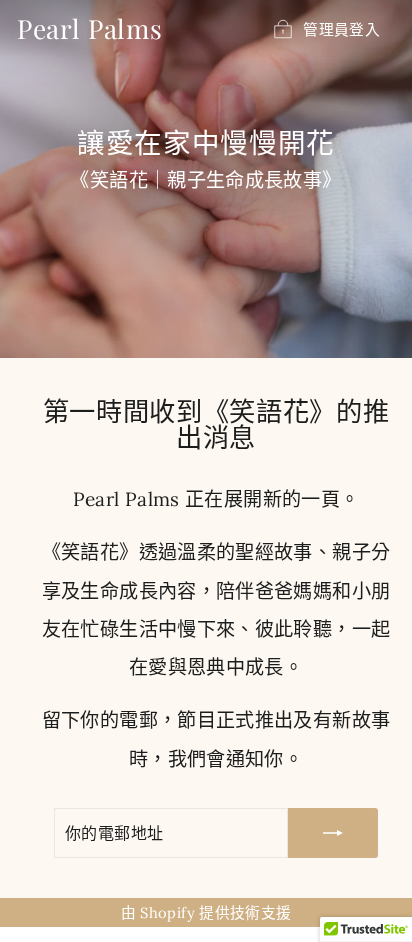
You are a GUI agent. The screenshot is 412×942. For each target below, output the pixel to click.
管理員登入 (341, 29)
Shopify (167, 912)
